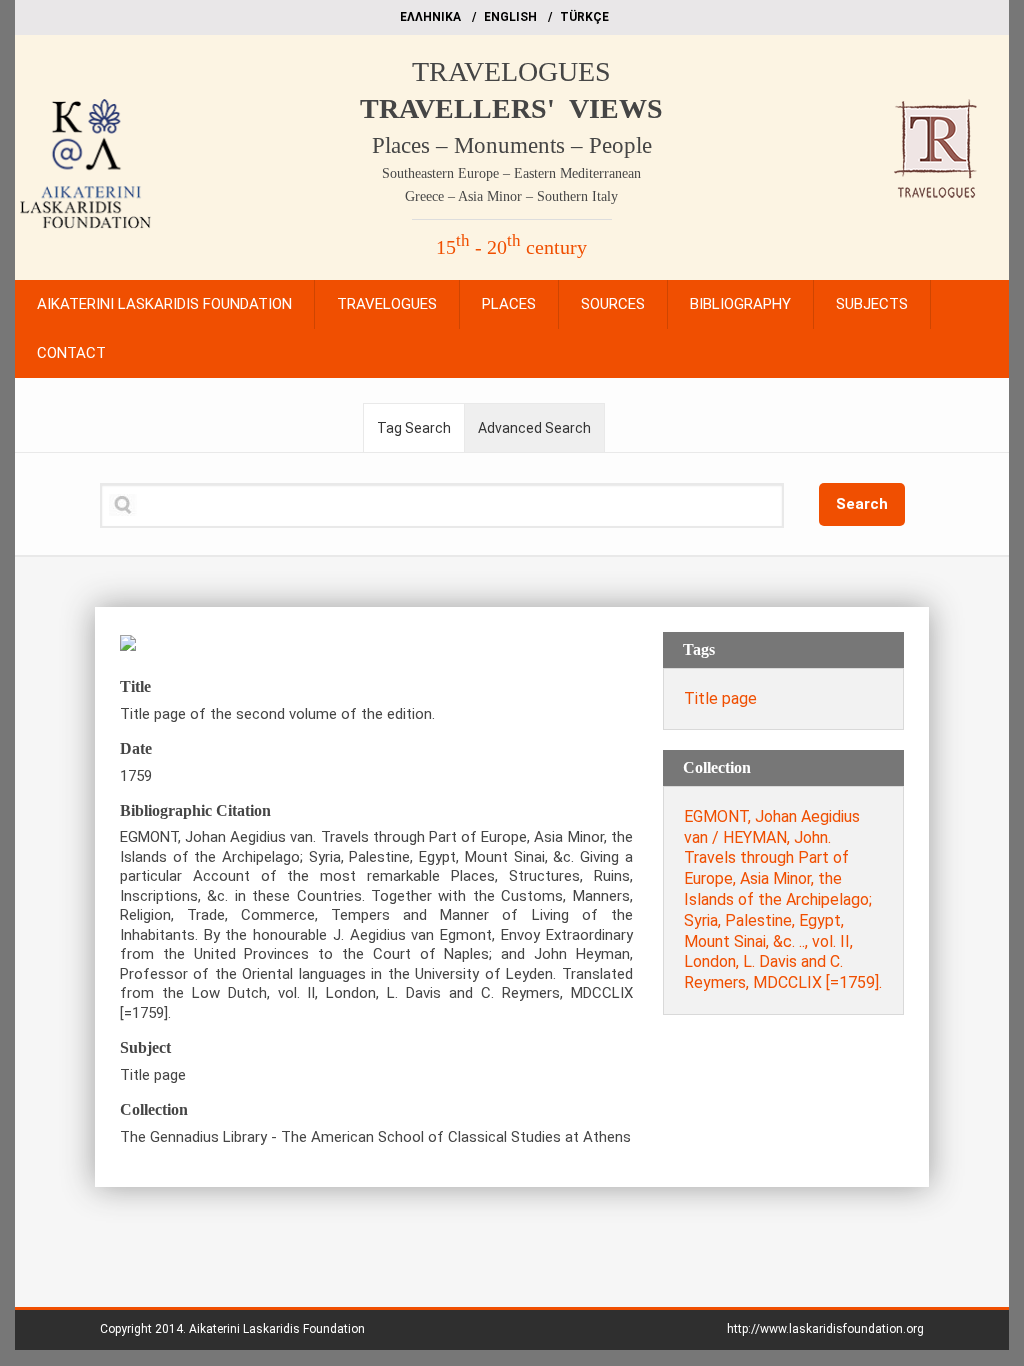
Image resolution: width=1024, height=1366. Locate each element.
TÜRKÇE (584, 17)
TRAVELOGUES (511, 71)
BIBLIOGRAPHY (740, 304)
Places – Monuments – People (512, 145)
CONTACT (71, 353)
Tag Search (414, 428)
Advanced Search (534, 428)
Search (862, 504)
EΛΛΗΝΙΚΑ (430, 17)
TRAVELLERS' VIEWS (511, 108)
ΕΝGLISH (510, 17)
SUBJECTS (872, 304)
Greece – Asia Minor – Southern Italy (511, 196)
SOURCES (613, 304)
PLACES (509, 304)
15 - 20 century (511, 247)
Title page (720, 698)
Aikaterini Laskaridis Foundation (277, 1329)
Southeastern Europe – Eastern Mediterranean (511, 173)
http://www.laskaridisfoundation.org (825, 1329)
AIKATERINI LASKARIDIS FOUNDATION (164, 304)
